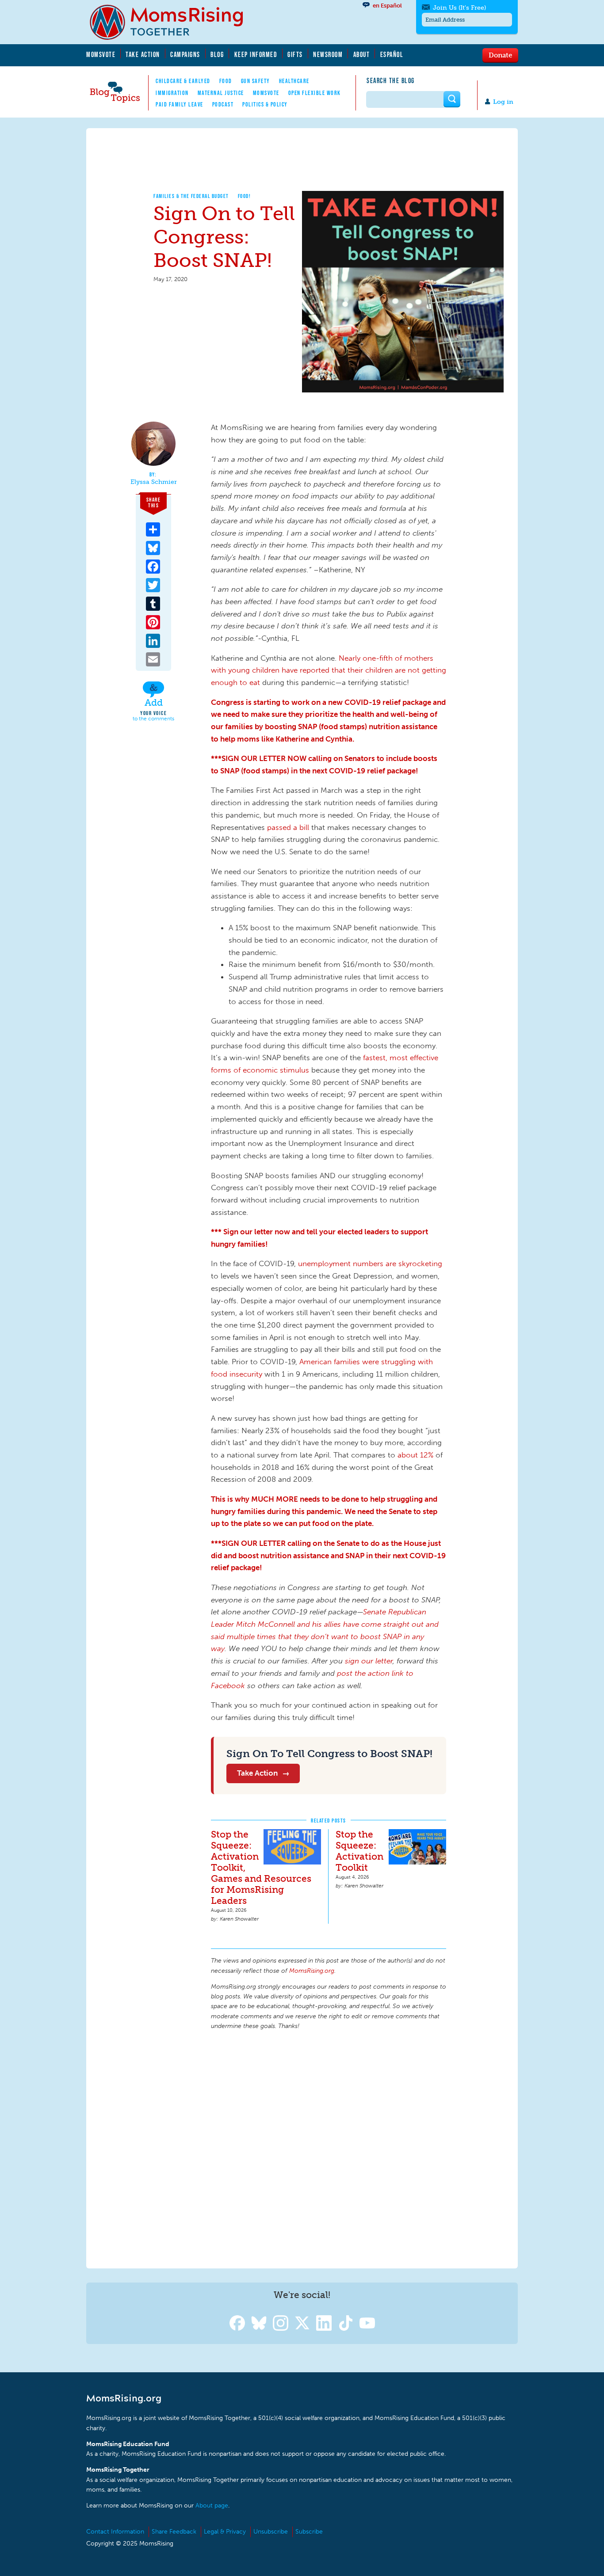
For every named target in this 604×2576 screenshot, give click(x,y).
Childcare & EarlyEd (183, 81)
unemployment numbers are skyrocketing (370, 1263)
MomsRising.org (172, 22)
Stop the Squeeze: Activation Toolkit (359, 1851)
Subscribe (309, 2532)
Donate (500, 55)
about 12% (415, 1455)
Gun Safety (256, 81)
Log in (503, 102)
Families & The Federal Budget (191, 196)
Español (392, 54)
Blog (217, 54)
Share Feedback (174, 2532)
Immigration (172, 93)
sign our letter (369, 1661)
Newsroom (328, 54)
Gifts (295, 54)
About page (212, 2506)
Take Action (143, 54)
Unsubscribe (271, 2532)
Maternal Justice (221, 93)
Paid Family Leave (180, 104)
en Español (387, 6)
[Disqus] (329, 2148)
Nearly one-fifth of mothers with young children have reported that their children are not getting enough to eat (329, 670)
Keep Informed (256, 54)
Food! (245, 196)
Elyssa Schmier (154, 482)
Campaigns (185, 54)
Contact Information (115, 2532)
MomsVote (101, 54)
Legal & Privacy (225, 2532)
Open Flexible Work (315, 93)
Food (226, 81)
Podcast (223, 104)
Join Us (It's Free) (459, 8)
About (362, 54)
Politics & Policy (265, 104)
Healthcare (294, 81)
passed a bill (288, 827)
